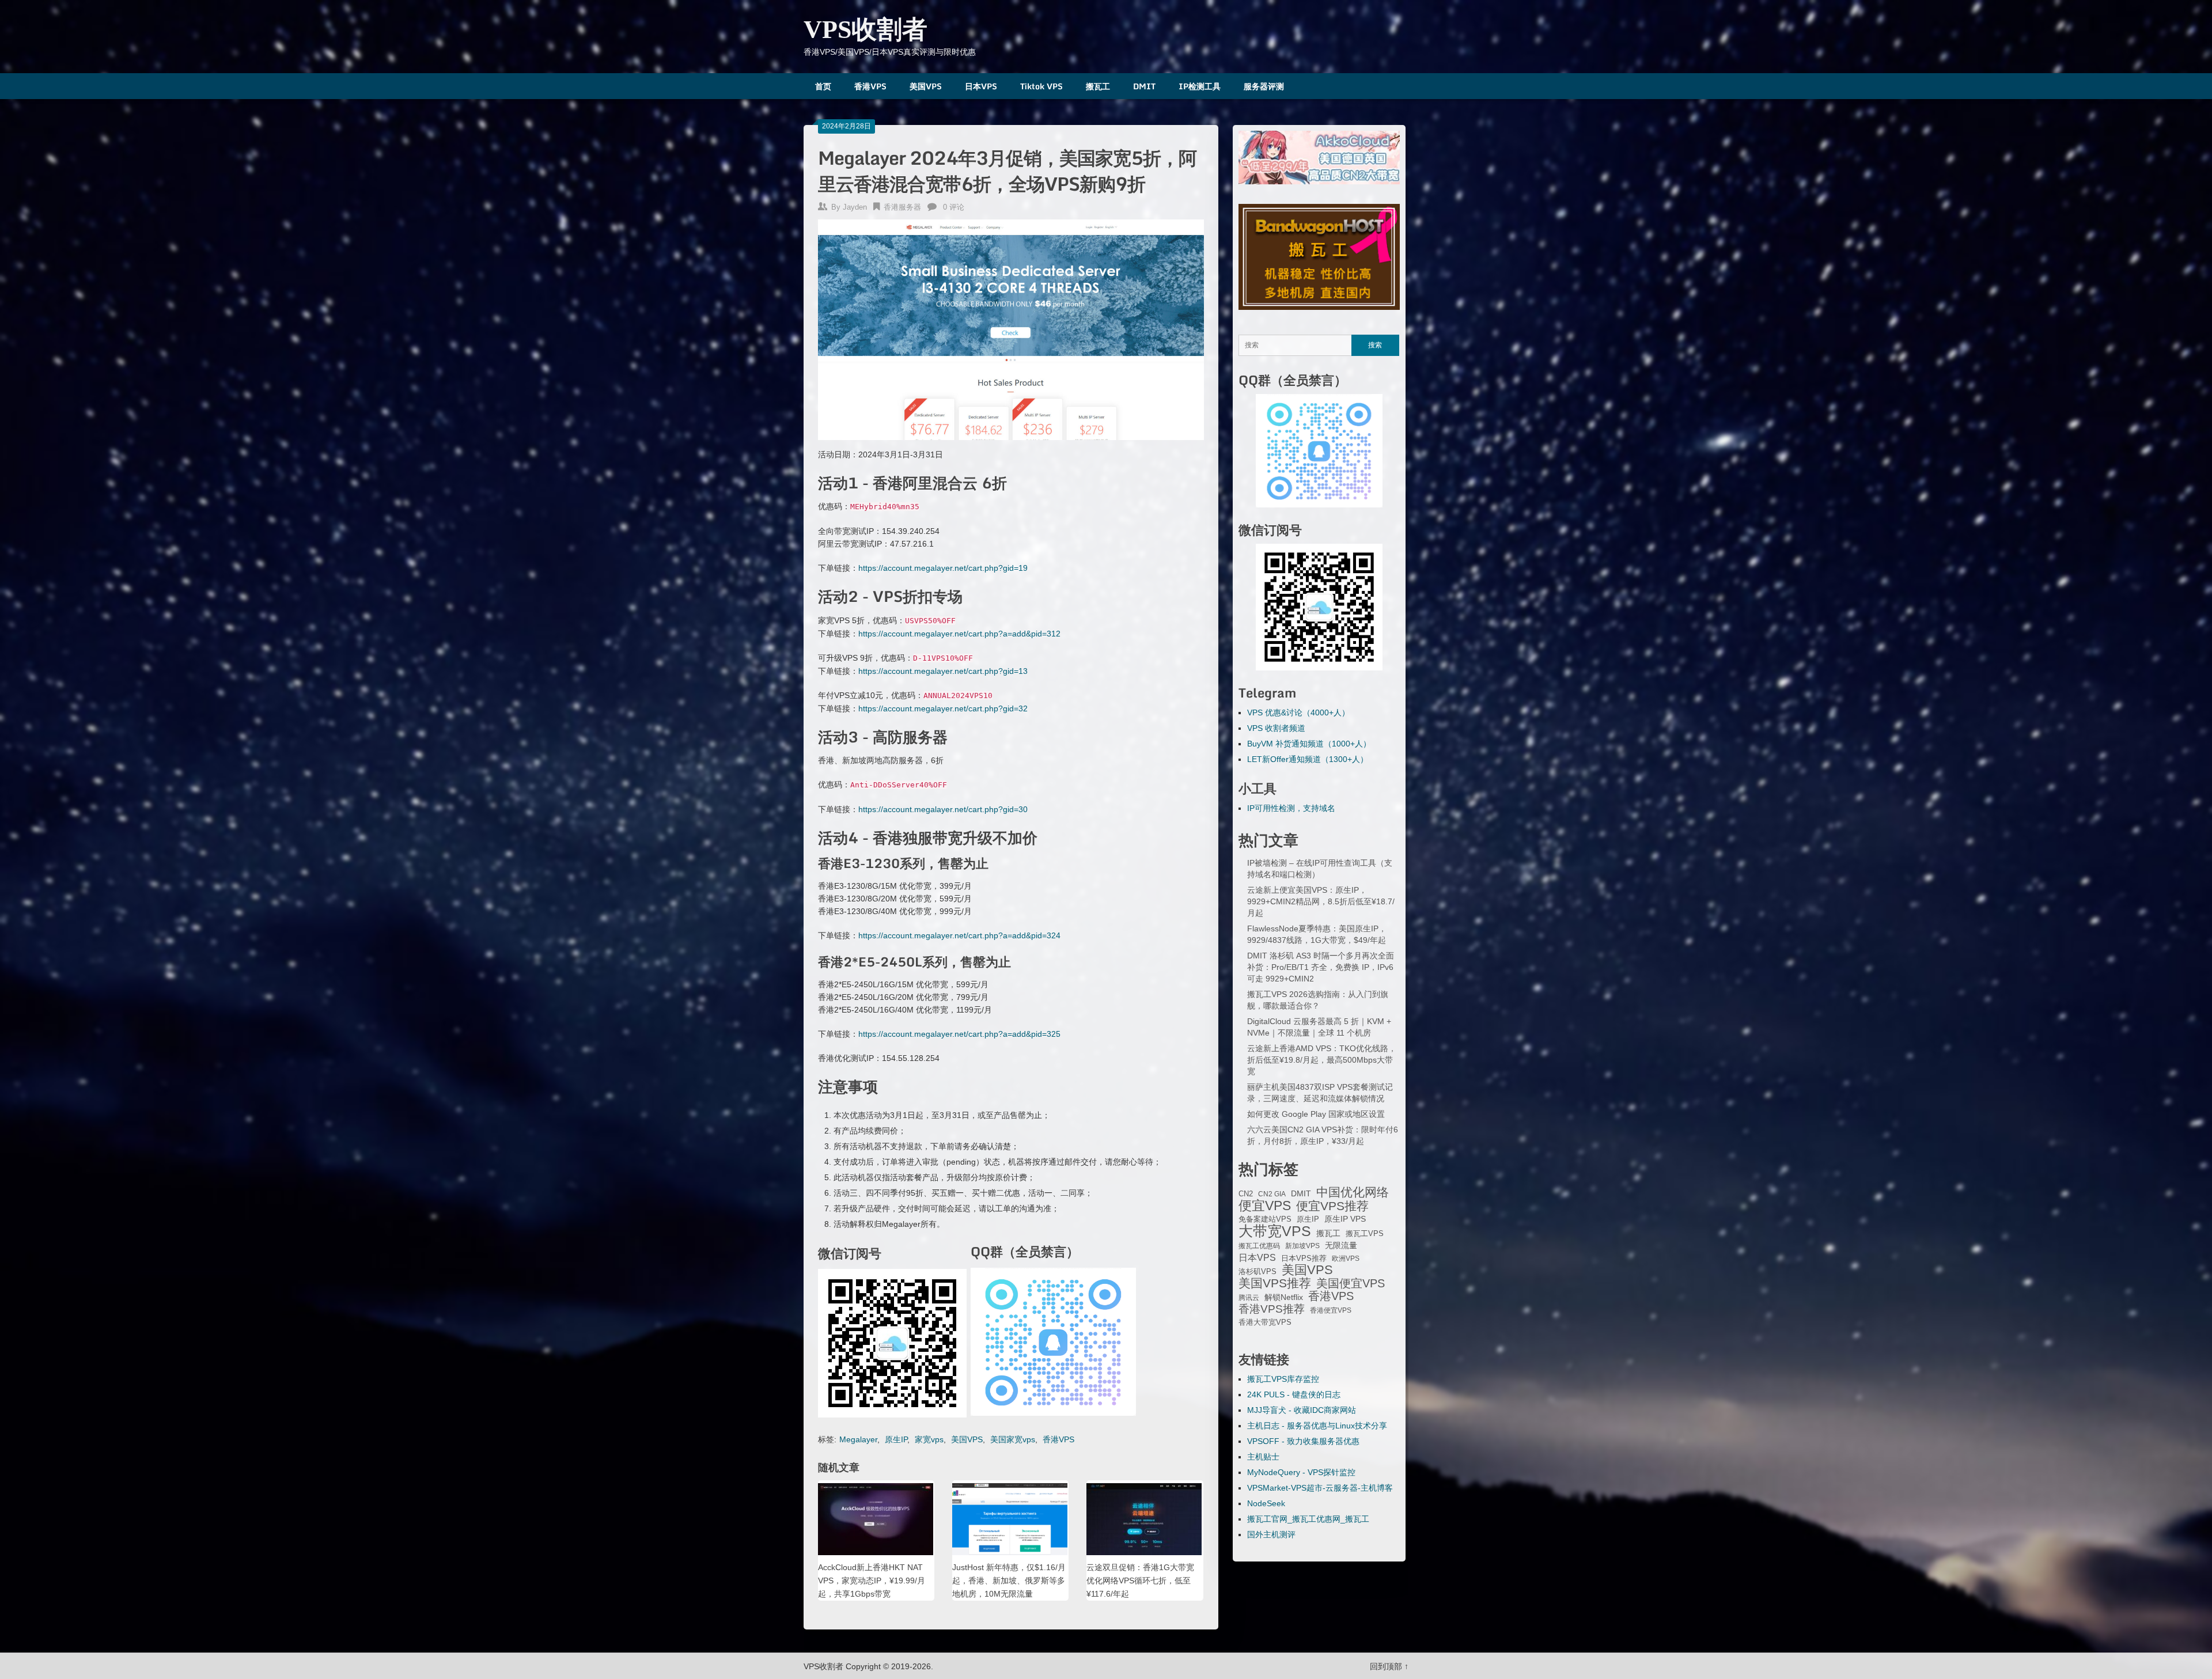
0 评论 (954, 207)
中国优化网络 (1353, 1192)
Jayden (855, 207)
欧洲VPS (1346, 1259)
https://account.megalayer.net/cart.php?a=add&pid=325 (959, 1034)
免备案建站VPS (1265, 1219)
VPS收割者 (866, 30)
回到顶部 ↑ (1389, 1666)
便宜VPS (1265, 1206)
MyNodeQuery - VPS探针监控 (1301, 1472)
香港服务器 (902, 207)
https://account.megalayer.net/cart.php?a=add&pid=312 (959, 634)
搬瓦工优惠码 (1259, 1246)
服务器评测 (1264, 86)
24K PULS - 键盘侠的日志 (1294, 1394)
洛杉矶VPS (1257, 1272)
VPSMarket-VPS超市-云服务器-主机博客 (1320, 1488)
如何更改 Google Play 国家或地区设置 (1316, 1114)
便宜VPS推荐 (1332, 1206)
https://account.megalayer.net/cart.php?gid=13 (943, 671)
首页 (823, 86)
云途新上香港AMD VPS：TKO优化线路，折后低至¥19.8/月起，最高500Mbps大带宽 (1322, 1060)
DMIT (1144, 86)
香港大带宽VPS (1265, 1322)
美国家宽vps (1013, 1439)
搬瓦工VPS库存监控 (1283, 1379)
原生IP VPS (1345, 1219)
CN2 (1246, 1194)
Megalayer (858, 1439)
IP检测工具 (1200, 86)
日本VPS (981, 86)
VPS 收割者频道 (1276, 728)
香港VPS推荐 (1272, 1309)
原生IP (896, 1439)
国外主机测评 (1271, 1534)
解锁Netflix (1284, 1297)
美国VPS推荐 (1275, 1283)
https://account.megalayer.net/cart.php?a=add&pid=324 (959, 935)
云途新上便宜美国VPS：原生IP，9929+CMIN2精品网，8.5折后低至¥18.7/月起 (1321, 901)
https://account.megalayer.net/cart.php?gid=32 (943, 708)
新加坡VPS (1302, 1246)
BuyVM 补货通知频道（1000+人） (1309, 744)
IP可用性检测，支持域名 (1291, 808)
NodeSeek (1266, 1503)
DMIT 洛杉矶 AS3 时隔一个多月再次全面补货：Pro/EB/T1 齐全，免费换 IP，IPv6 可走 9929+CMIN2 (1321, 967)
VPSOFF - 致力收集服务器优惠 (1303, 1441)
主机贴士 (1263, 1457)
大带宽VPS (1275, 1231)
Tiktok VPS (1041, 86)
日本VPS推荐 (1304, 1258)
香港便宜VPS (1331, 1310)
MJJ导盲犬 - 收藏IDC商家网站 (1302, 1410)
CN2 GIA (1272, 1194)
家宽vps (929, 1439)
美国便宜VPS (1351, 1283)
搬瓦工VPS (1365, 1234)
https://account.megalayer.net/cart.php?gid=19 (943, 568)
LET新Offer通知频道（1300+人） (1308, 759)
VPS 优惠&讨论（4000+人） (1298, 712)
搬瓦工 (1098, 86)
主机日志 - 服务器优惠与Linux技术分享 (1317, 1426)
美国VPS (926, 86)
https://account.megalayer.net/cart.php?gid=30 (943, 809)
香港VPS (870, 86)
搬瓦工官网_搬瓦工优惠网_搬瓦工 (1308, 1519)
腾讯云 (1249, 1298)
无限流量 (1341, 1245)
